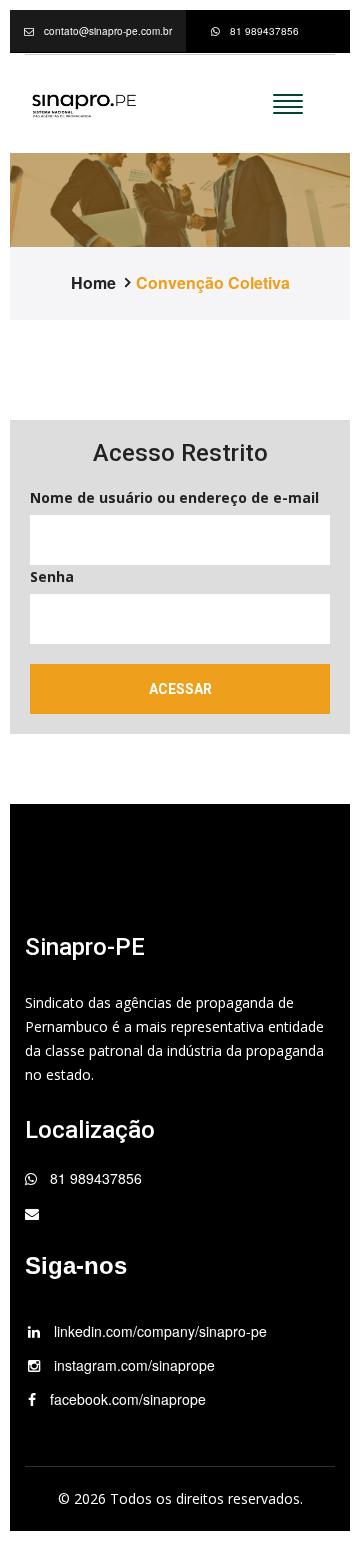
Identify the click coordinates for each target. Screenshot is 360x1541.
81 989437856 (264, 31)
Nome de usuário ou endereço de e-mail (174, 497)
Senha (52, 576)
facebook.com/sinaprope (126, 1399)
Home (93, 283)
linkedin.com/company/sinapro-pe (158, 1331)
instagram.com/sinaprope (132, 1365)
